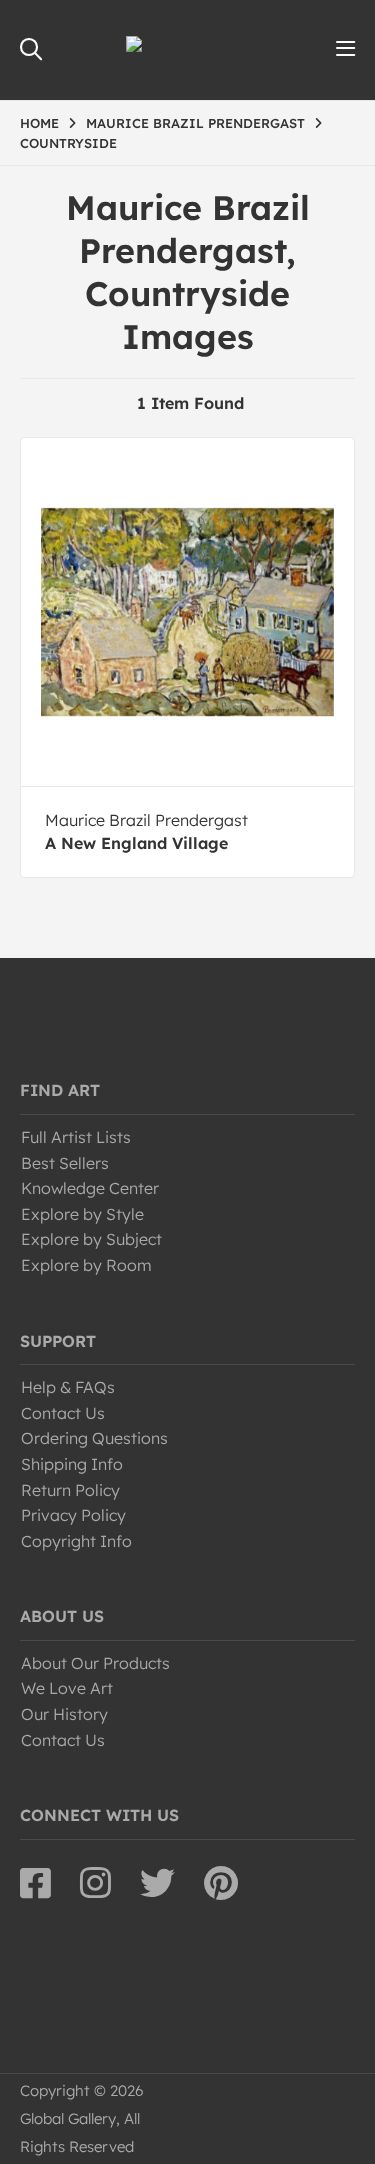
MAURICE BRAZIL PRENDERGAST (195, 123)
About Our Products (95, 1663)
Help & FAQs (68, 1387)
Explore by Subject (91, 1239)
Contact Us (63, 1413)
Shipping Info (72, 1464)
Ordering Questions (94, 1438)
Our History (64, 1714)
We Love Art (67, 1688)
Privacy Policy (73, 1515)
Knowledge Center (90, 1188)
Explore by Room (86, 1265)
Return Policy (70, 1490)
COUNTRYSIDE (68, 143)
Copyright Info (76, 1541)
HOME (39, 123)
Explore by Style (82, 1214)
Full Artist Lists (76, 1137)
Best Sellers (65, 1163)
